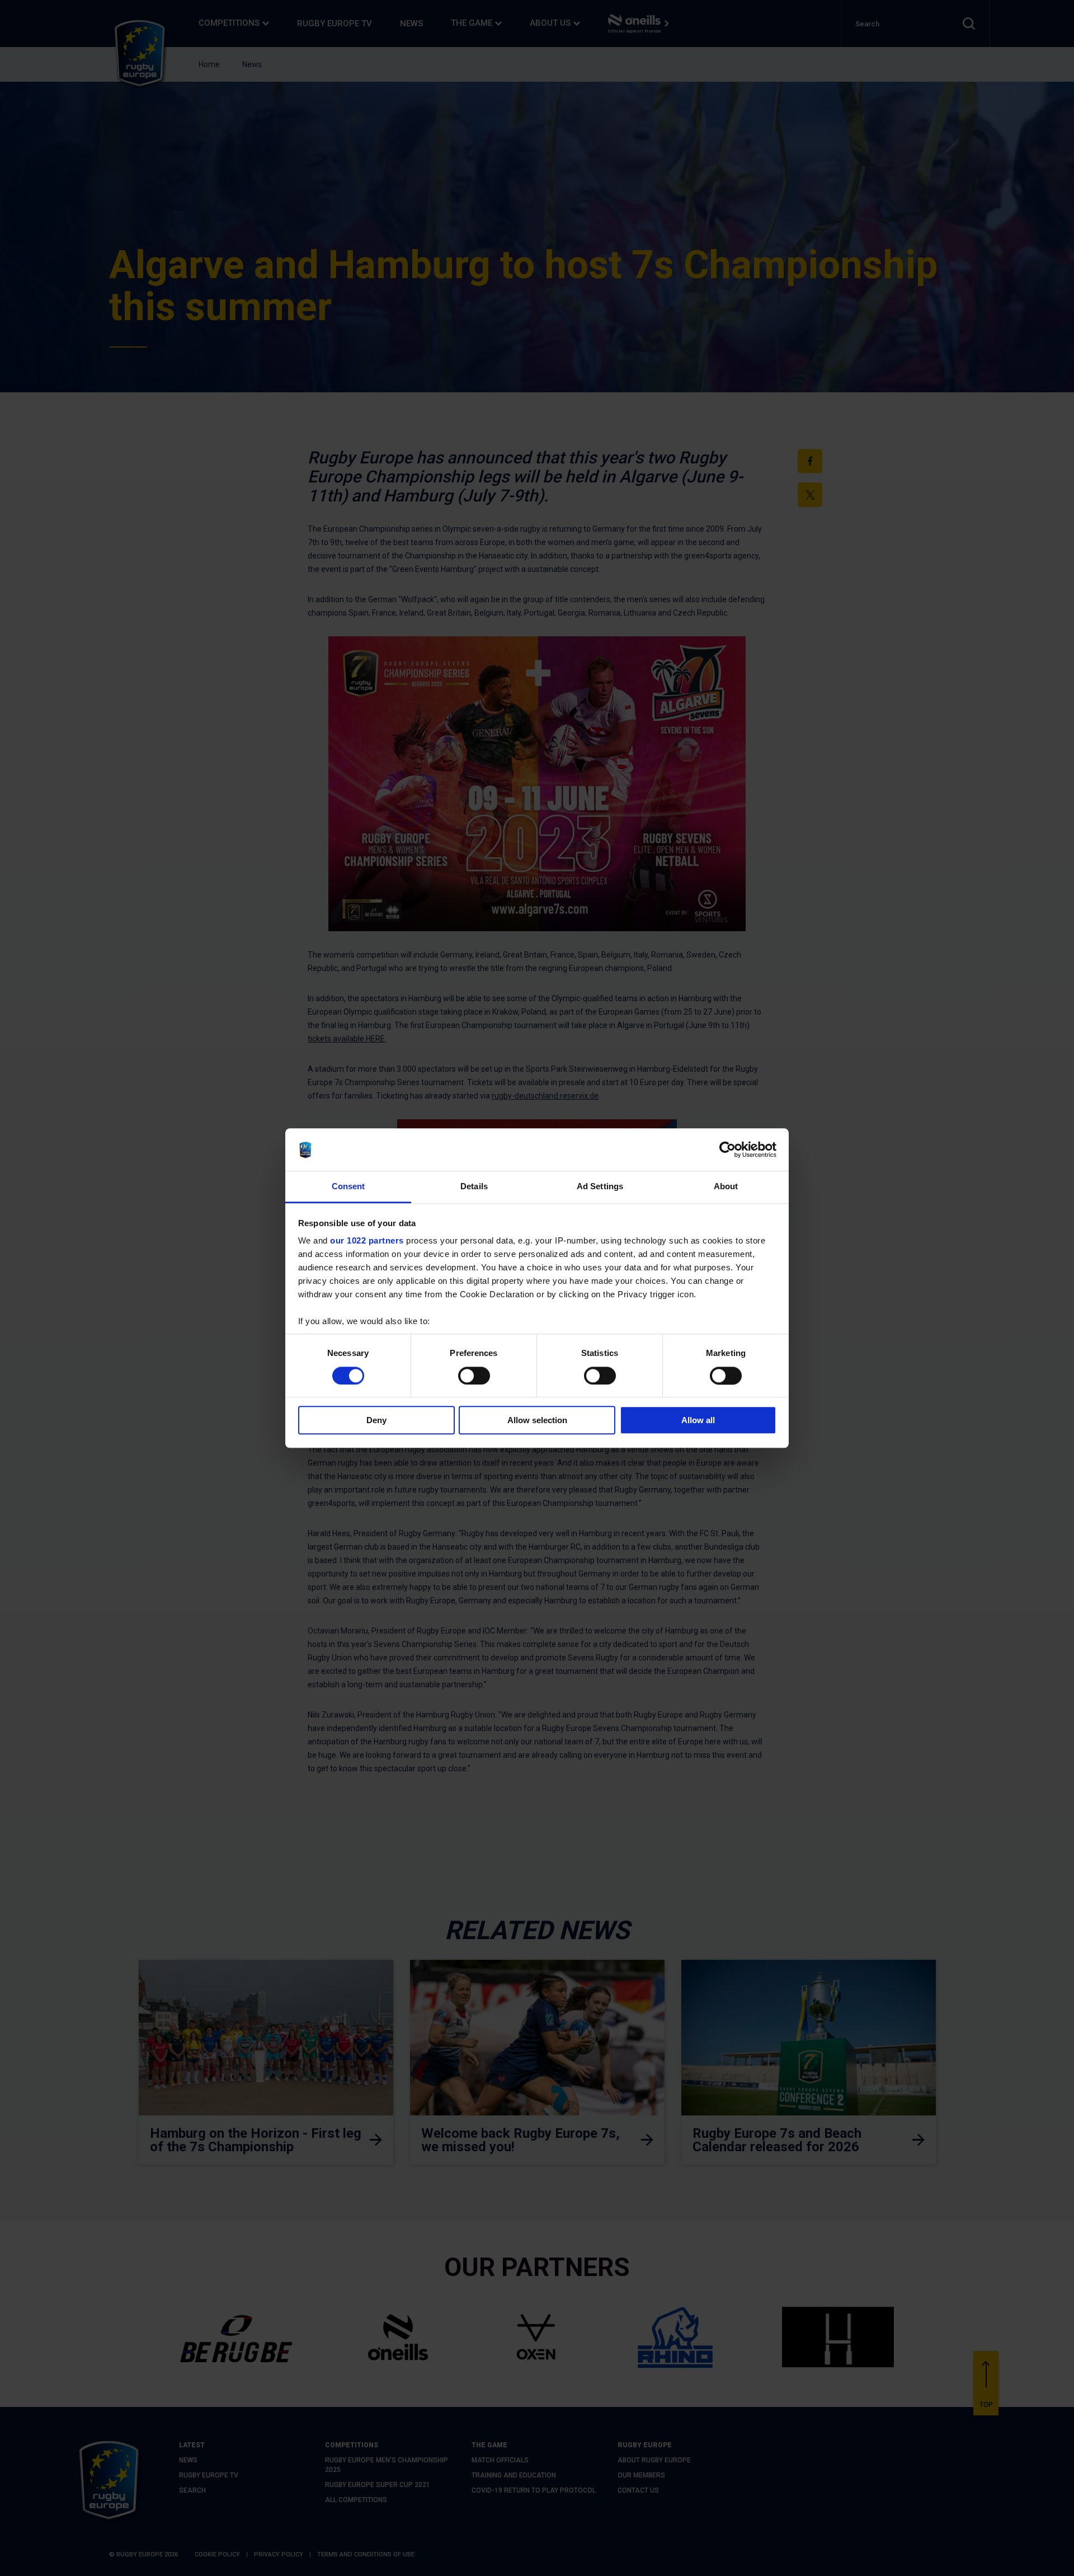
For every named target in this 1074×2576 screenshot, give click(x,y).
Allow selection (537, 1420)
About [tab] (726, 1187)
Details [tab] (474, 1187)
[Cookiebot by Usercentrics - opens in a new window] (727, 1149)
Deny (376, 1420)
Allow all (698, 1420)
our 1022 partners (367, 1241)
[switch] (474, 1376)
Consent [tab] (348, 1187)
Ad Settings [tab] (600, 1187)
